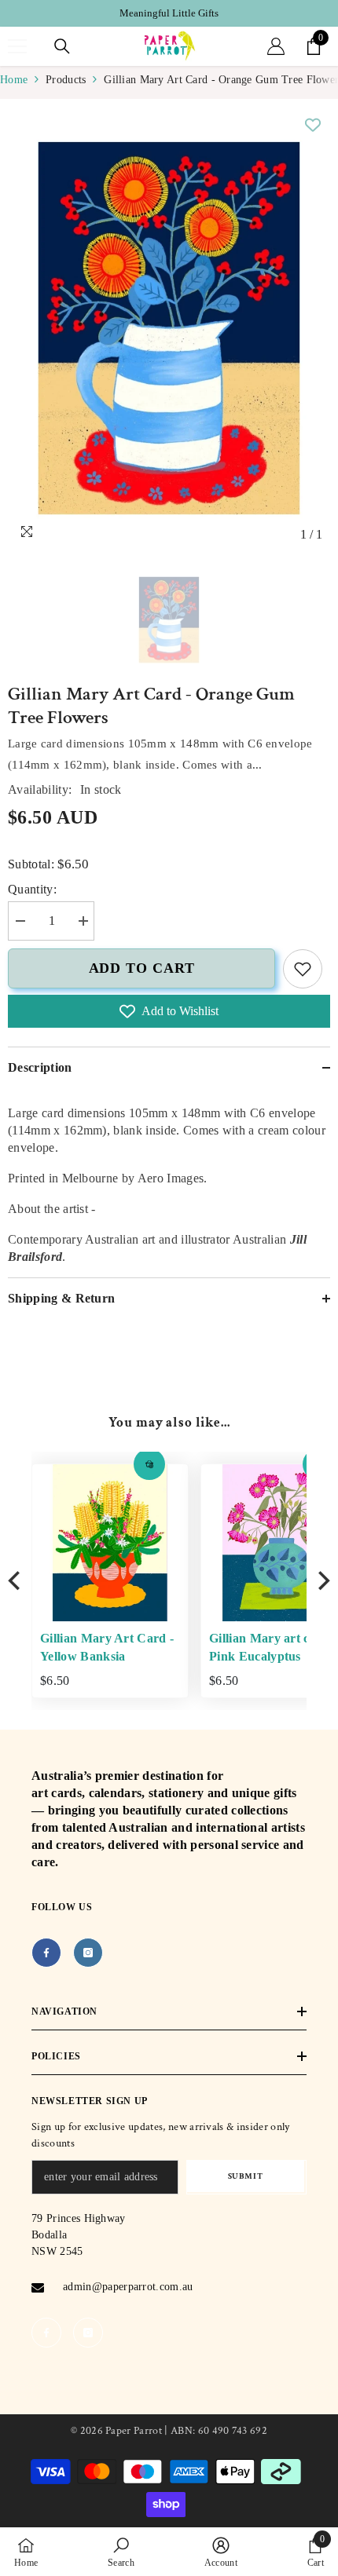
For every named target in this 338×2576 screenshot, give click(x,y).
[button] (118, 1464)
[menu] (17, 46)
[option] (169, 13)
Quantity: (32, 889)
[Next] (322, 1581)
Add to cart (142, 968)
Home (14, 80)
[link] (303, 969)
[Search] (62, 46)
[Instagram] (88, 1953)
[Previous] (16, 1581)
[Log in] (276, 46)
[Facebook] (46, 1953)
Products (66, 80)
